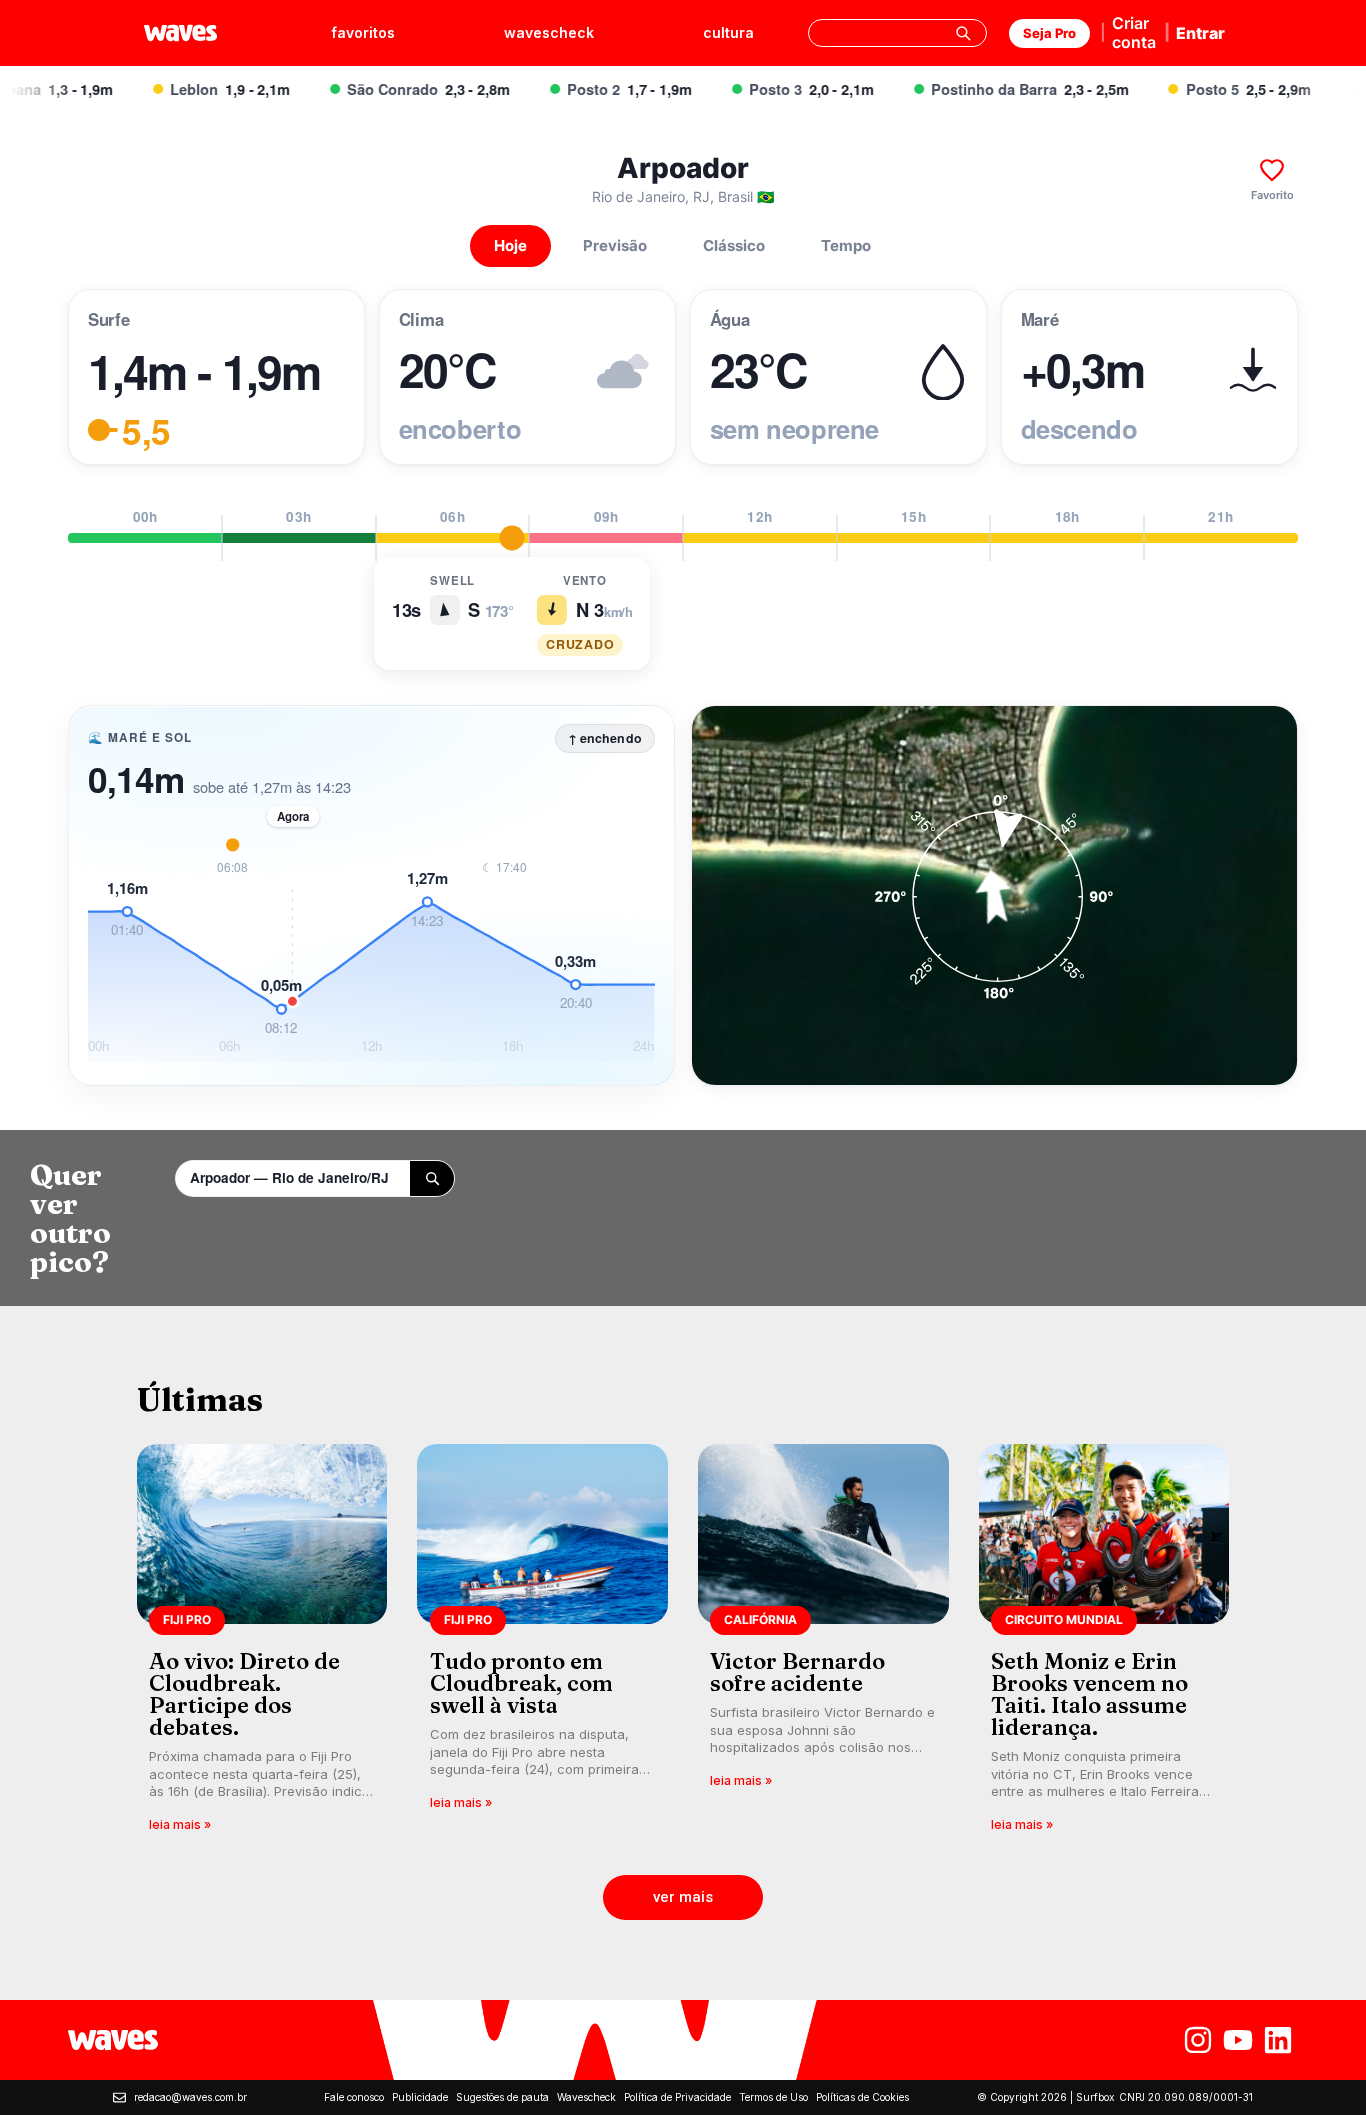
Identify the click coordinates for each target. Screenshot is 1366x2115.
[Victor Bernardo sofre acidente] (823, 1644)
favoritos (363, 32)
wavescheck (549, 32)
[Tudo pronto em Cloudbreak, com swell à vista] (542, 1644)
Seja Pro (1049, 33)
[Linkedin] (1278, 2040)
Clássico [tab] (734, 245)
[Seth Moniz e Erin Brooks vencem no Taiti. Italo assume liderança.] (1104, 1644)
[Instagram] (1198, 2040)
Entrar (1200, 33)
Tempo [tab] (846, 245)
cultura (728, 32)
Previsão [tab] (615, 245)
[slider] (512, 538)
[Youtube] (1238, 2040)
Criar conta (1134, 32)
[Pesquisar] (963, 33)
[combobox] (897, 33)
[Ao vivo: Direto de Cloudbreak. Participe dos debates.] (262, 1644)
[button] (683, 1897)
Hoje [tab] (510, 245)
